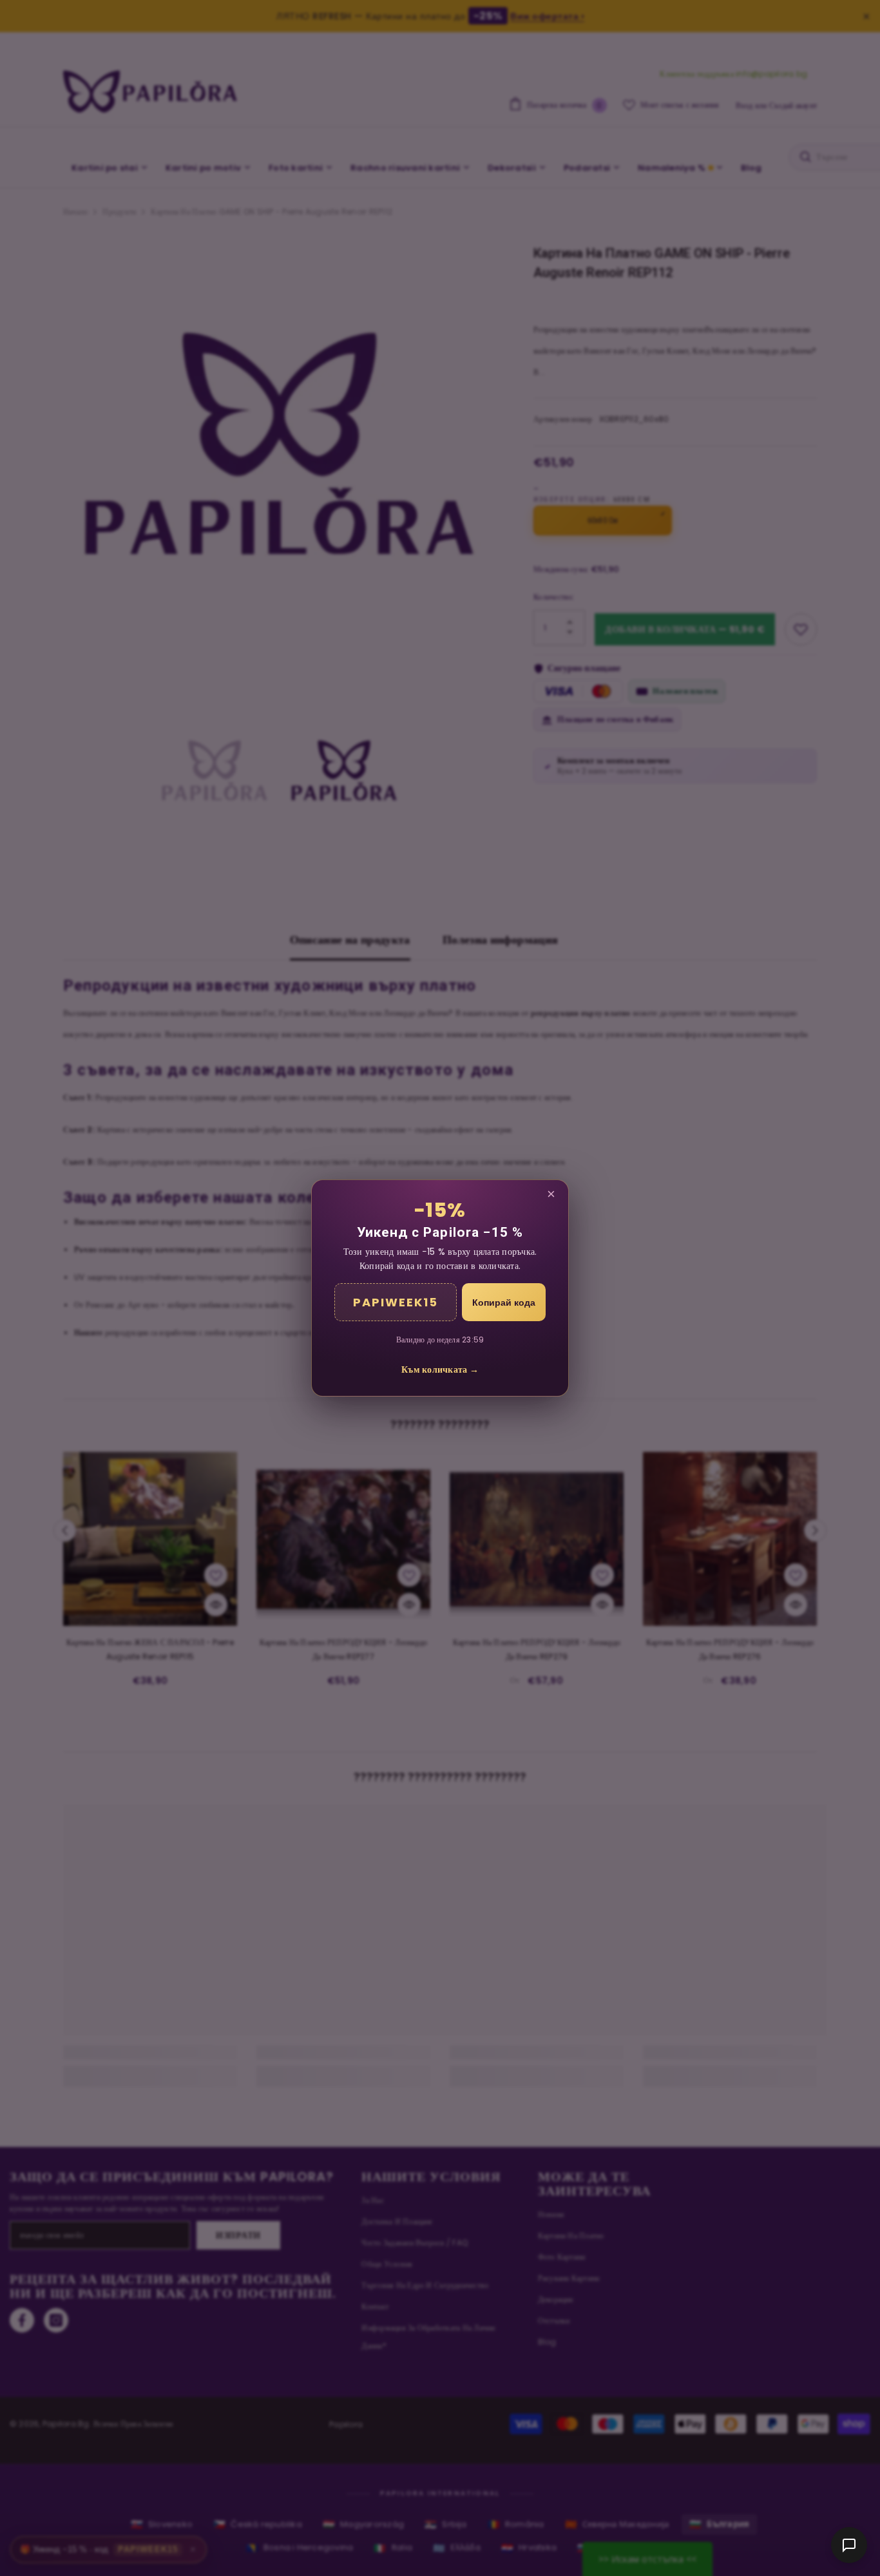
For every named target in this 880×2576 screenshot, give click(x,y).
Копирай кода (504, 1302)
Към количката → (440, 1369)
